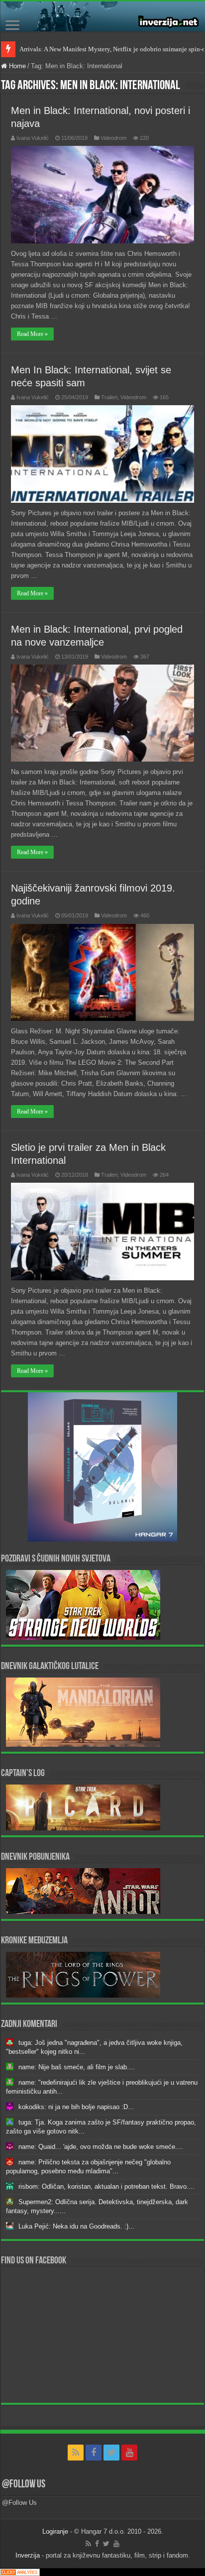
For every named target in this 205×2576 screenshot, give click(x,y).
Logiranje (55, 2531)
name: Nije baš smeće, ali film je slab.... (77, 2067)
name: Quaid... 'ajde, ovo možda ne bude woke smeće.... (101, 2147)
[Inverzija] (102, 16)
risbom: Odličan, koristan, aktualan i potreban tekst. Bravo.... (106, 2186)
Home (16, 66)
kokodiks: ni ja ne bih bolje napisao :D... (76, 2107)
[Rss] (76, 2453)
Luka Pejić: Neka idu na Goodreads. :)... (76, 2226)
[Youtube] (129, 2453)
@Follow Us (24, 2485)
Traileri (109, 397)
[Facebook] (94, 2453)
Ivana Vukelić (33, 138)
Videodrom (113, 138)
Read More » (32, 334)
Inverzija (28, 2555)
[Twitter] (111, 2453)
